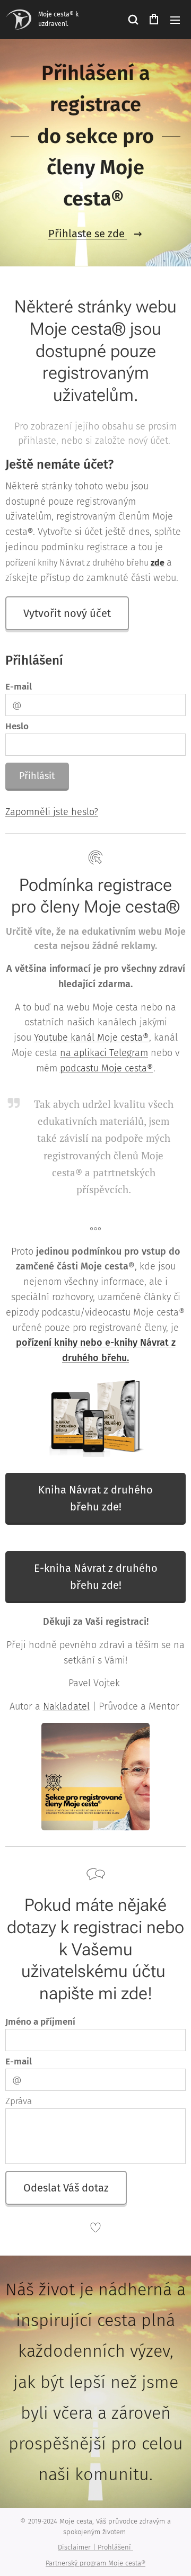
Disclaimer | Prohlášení (95, 2547)
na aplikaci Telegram (104, 1053)
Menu (175, 20)
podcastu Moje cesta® (107, 1068)
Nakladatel (66, 1706)
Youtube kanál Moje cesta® (92, 1037)
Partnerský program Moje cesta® (95, 2563)
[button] (133, 20)
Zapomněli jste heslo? (52, 812)
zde (158, 563)
